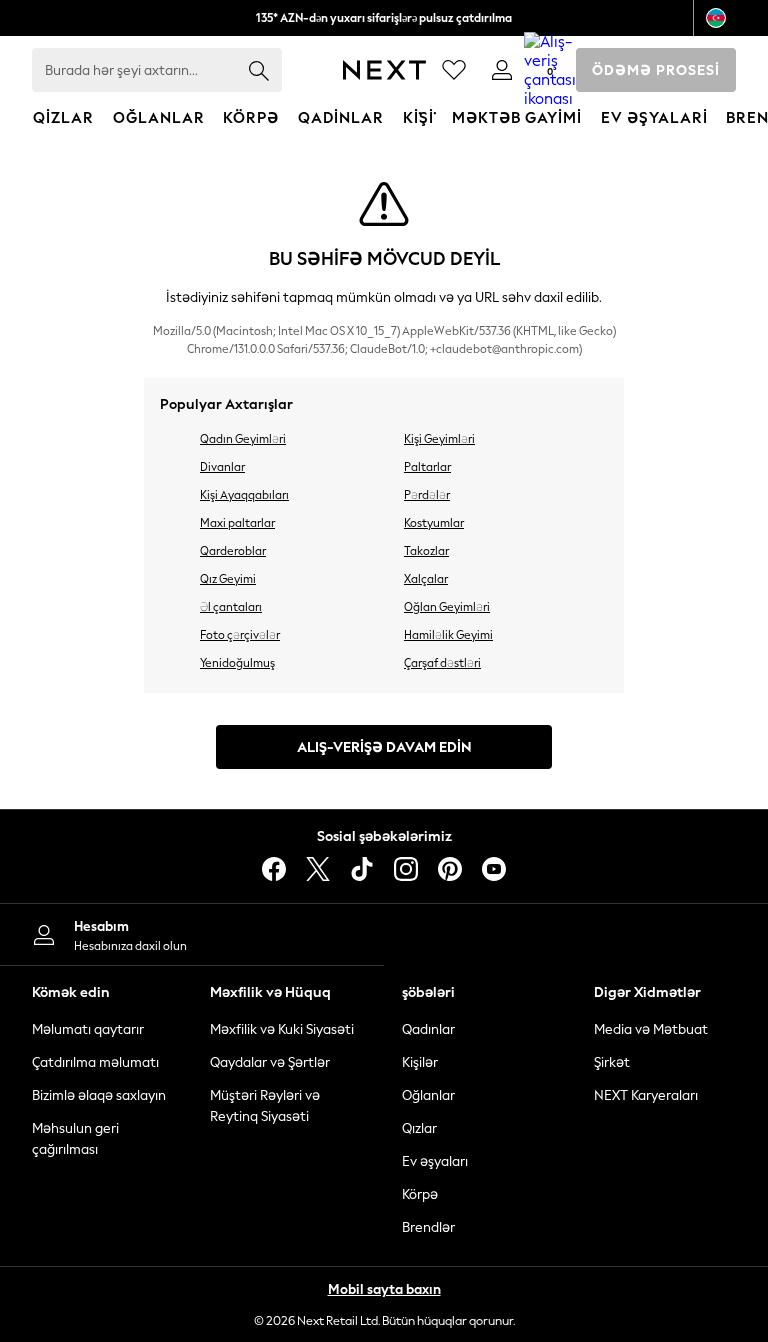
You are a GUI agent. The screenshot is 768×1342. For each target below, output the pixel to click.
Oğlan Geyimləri (447, 607)
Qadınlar (428, 1029)
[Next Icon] (384, 70)
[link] (502, 70)
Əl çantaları (231, 607)
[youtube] (494, 869)
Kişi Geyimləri (439, 439)
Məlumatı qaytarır (88, 1029)
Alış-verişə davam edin (384, 747)
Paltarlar (427, 467)
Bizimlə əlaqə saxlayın (99, 1095)
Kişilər (420, 1062)
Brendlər (428, 1227)
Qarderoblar (233, 551)
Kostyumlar (434, 523)
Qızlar (419, 1128)
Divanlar (222, 467)
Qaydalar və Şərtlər (270, 1062)
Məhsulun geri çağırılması (75, 1139)
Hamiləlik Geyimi (448, 635)
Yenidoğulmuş (237, 663)
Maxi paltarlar (237, 523)
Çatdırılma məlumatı (95, 1062)
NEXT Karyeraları (646, 1095)
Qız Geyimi (228, 579)
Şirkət (612, 1062)
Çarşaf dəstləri (442, 663)
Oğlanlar (428, 1095)
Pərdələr (427, 495)
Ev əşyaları (435, 1161)
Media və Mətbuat (651, 1029)
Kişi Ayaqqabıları (244, 495)
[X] (318, 869)
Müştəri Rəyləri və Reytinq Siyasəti (265, 1106)
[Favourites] (454, 70)
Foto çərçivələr (240, 635)
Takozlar (426, 551)
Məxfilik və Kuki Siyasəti (282, 1029)
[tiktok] (362, 869)
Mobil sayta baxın (384, 1289)
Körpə (420, 1194)
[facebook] (274, 869)
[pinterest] (450, 869)
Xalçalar (426, 579)
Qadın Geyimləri (243, 439)
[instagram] (406, 869)
